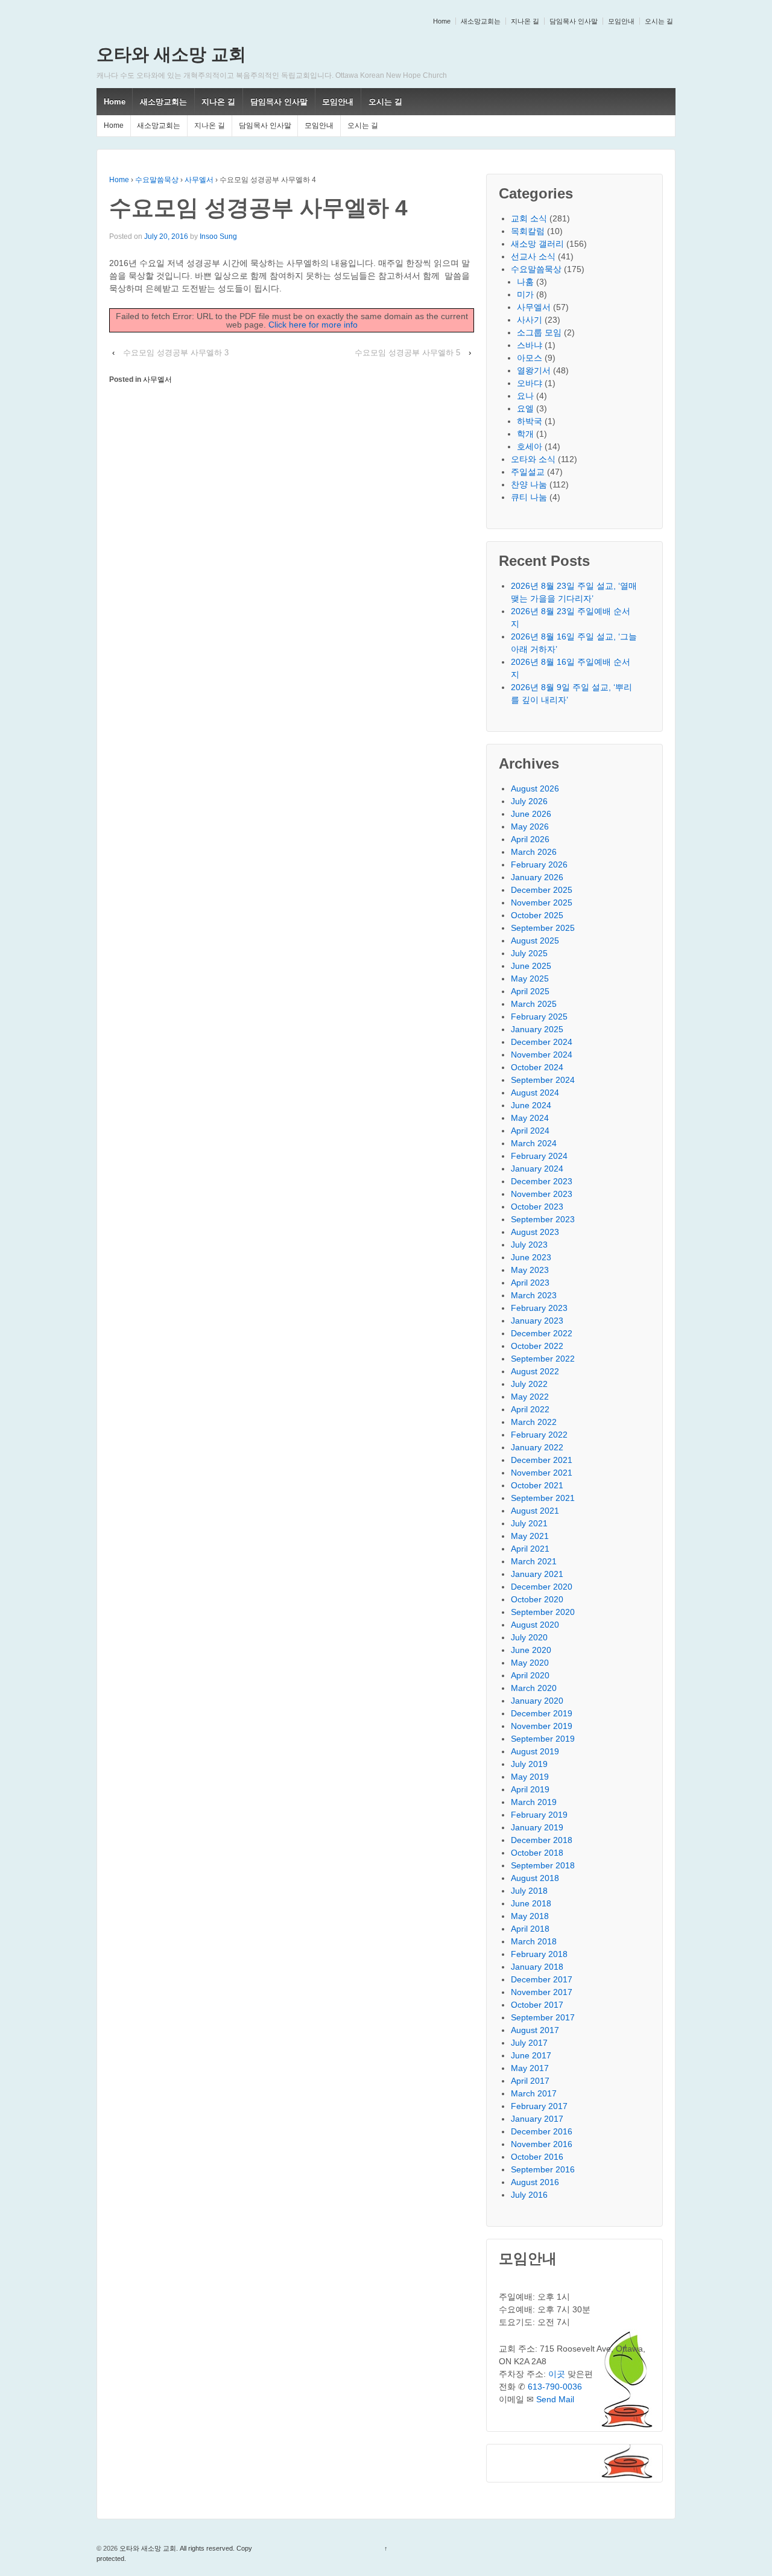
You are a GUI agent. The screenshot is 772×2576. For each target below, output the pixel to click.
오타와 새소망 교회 (171, 54)
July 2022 (529, 1384)
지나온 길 (525, 21)
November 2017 (542, 1992)
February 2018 (539, 1954)
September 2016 (543, 2169)
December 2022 (542, 1333)
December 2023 (542, 1181)
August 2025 (535, 941)
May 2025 (530, 979)
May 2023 (530, 1270)
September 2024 (543, 1080)
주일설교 (528, 472)
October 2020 (537, 1599)
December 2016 (542, 2131)
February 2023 (539, 1308)
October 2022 (537, 1346)
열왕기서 (534, 370)
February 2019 (539, 1815)
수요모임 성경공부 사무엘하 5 (407, 353)
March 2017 (534, 2093)
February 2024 (539, 1156)
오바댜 (530, 383)
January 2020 (537, 1701)
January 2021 (537, 1574)
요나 (525, 396)
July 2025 (529, 953)
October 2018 (537, 1853)
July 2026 (529, 801)
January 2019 (537, 1827)
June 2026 (531, 814)
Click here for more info (313, 325)
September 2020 (543, 1612)
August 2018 (535, 1878)
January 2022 (537, 1447)
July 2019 (529, 1764)
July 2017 (529, 2043)
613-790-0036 (555, 2387)
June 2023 (531, 1257)
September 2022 (543, 1359)
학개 (525, 434)
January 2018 (537, 1967)
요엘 (525, 408)
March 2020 (534, 1688)
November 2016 (542, 2144)
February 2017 (539, 2106)
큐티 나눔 (529, 497)
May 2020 (530, 1663)
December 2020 (542, 1587)
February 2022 (539, 1435)
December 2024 (542, 1042)
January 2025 (537, 1029)
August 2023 (535, 1232)
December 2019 (542, 1713)
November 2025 (542, 903)
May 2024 (530, 1118)
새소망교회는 (481, 21)
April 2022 (530, 1409)
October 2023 (537, 1207)
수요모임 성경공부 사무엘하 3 (176, 353)
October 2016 (537, 2157)
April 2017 (530, 2081)
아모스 (530, 358)
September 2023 (543, 1219)
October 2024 (537, 1067)
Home (442, 21)
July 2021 (529, 1523)
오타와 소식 (533, 459)
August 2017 (535, 2030)
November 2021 (542, 1473)
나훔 (525, 282)
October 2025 (537, 915)
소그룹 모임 (539, 332)
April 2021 (530, 1549)
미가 (525, 294)
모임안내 (621, 21)
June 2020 (531, 1650)
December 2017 (542, 1979)
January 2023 (537, 1321)
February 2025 (539, 1017)
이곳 (557, 2374)
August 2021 (535, 1511)
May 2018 (530, 1916)
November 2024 (542, 1055)
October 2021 (537, 1485)
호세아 (530, 446)
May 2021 (530, 1536)
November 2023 (542, 1194)
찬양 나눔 (529, 484)
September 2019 (543, 1739)
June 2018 (531, 1903)
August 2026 (535, 788)
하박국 (530, 421)
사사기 (530, 320)
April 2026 (530, 839)
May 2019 (530, 1777)
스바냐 (530, 345)
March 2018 (534, 1941)
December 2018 (542, 1840)
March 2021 (534, 1561)
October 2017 (537, 2005)
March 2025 (534, 1004)
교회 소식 (529, 218)
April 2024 (530, 1131)
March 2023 (534, 1295)
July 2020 (529, 1637)
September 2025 (543, 928)
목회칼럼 (528, 231)
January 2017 (537, 2119)
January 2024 (537, 1169)
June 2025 (531, 966)
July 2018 (529, 1891)
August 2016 (535, 2182)
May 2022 (530, 1397)
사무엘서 (199, 180)
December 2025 (542, 890)
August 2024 (535, 1093)
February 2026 (539, 864)
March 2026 (534, 852)
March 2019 (534, 1802)
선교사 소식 (533, 256)
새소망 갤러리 (537, 244)
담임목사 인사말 (574, 21)
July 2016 (529, 2195)
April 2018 (530, 1929)
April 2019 (530, 1789)
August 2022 (535, 1371)
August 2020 (535, 1625)
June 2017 (531, 2055)
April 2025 (530, 991)
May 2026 (530, 826)
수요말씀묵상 (157, 180)
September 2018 (543, 1865)
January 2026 (537, 877)
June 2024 (531, 1105)
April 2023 (530, 1283)
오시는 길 (659, 21)
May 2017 (530, 2068)
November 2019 (542, 1726)
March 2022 (534, 1422)
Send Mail (555, 2399)
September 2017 (543, 2017)
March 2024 (534, 1143)
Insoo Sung (218, 236)
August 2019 (535, 1751)
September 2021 (543, 1498)
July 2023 (529, 1245)
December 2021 (542, 1460)
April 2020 (530, 1675)
